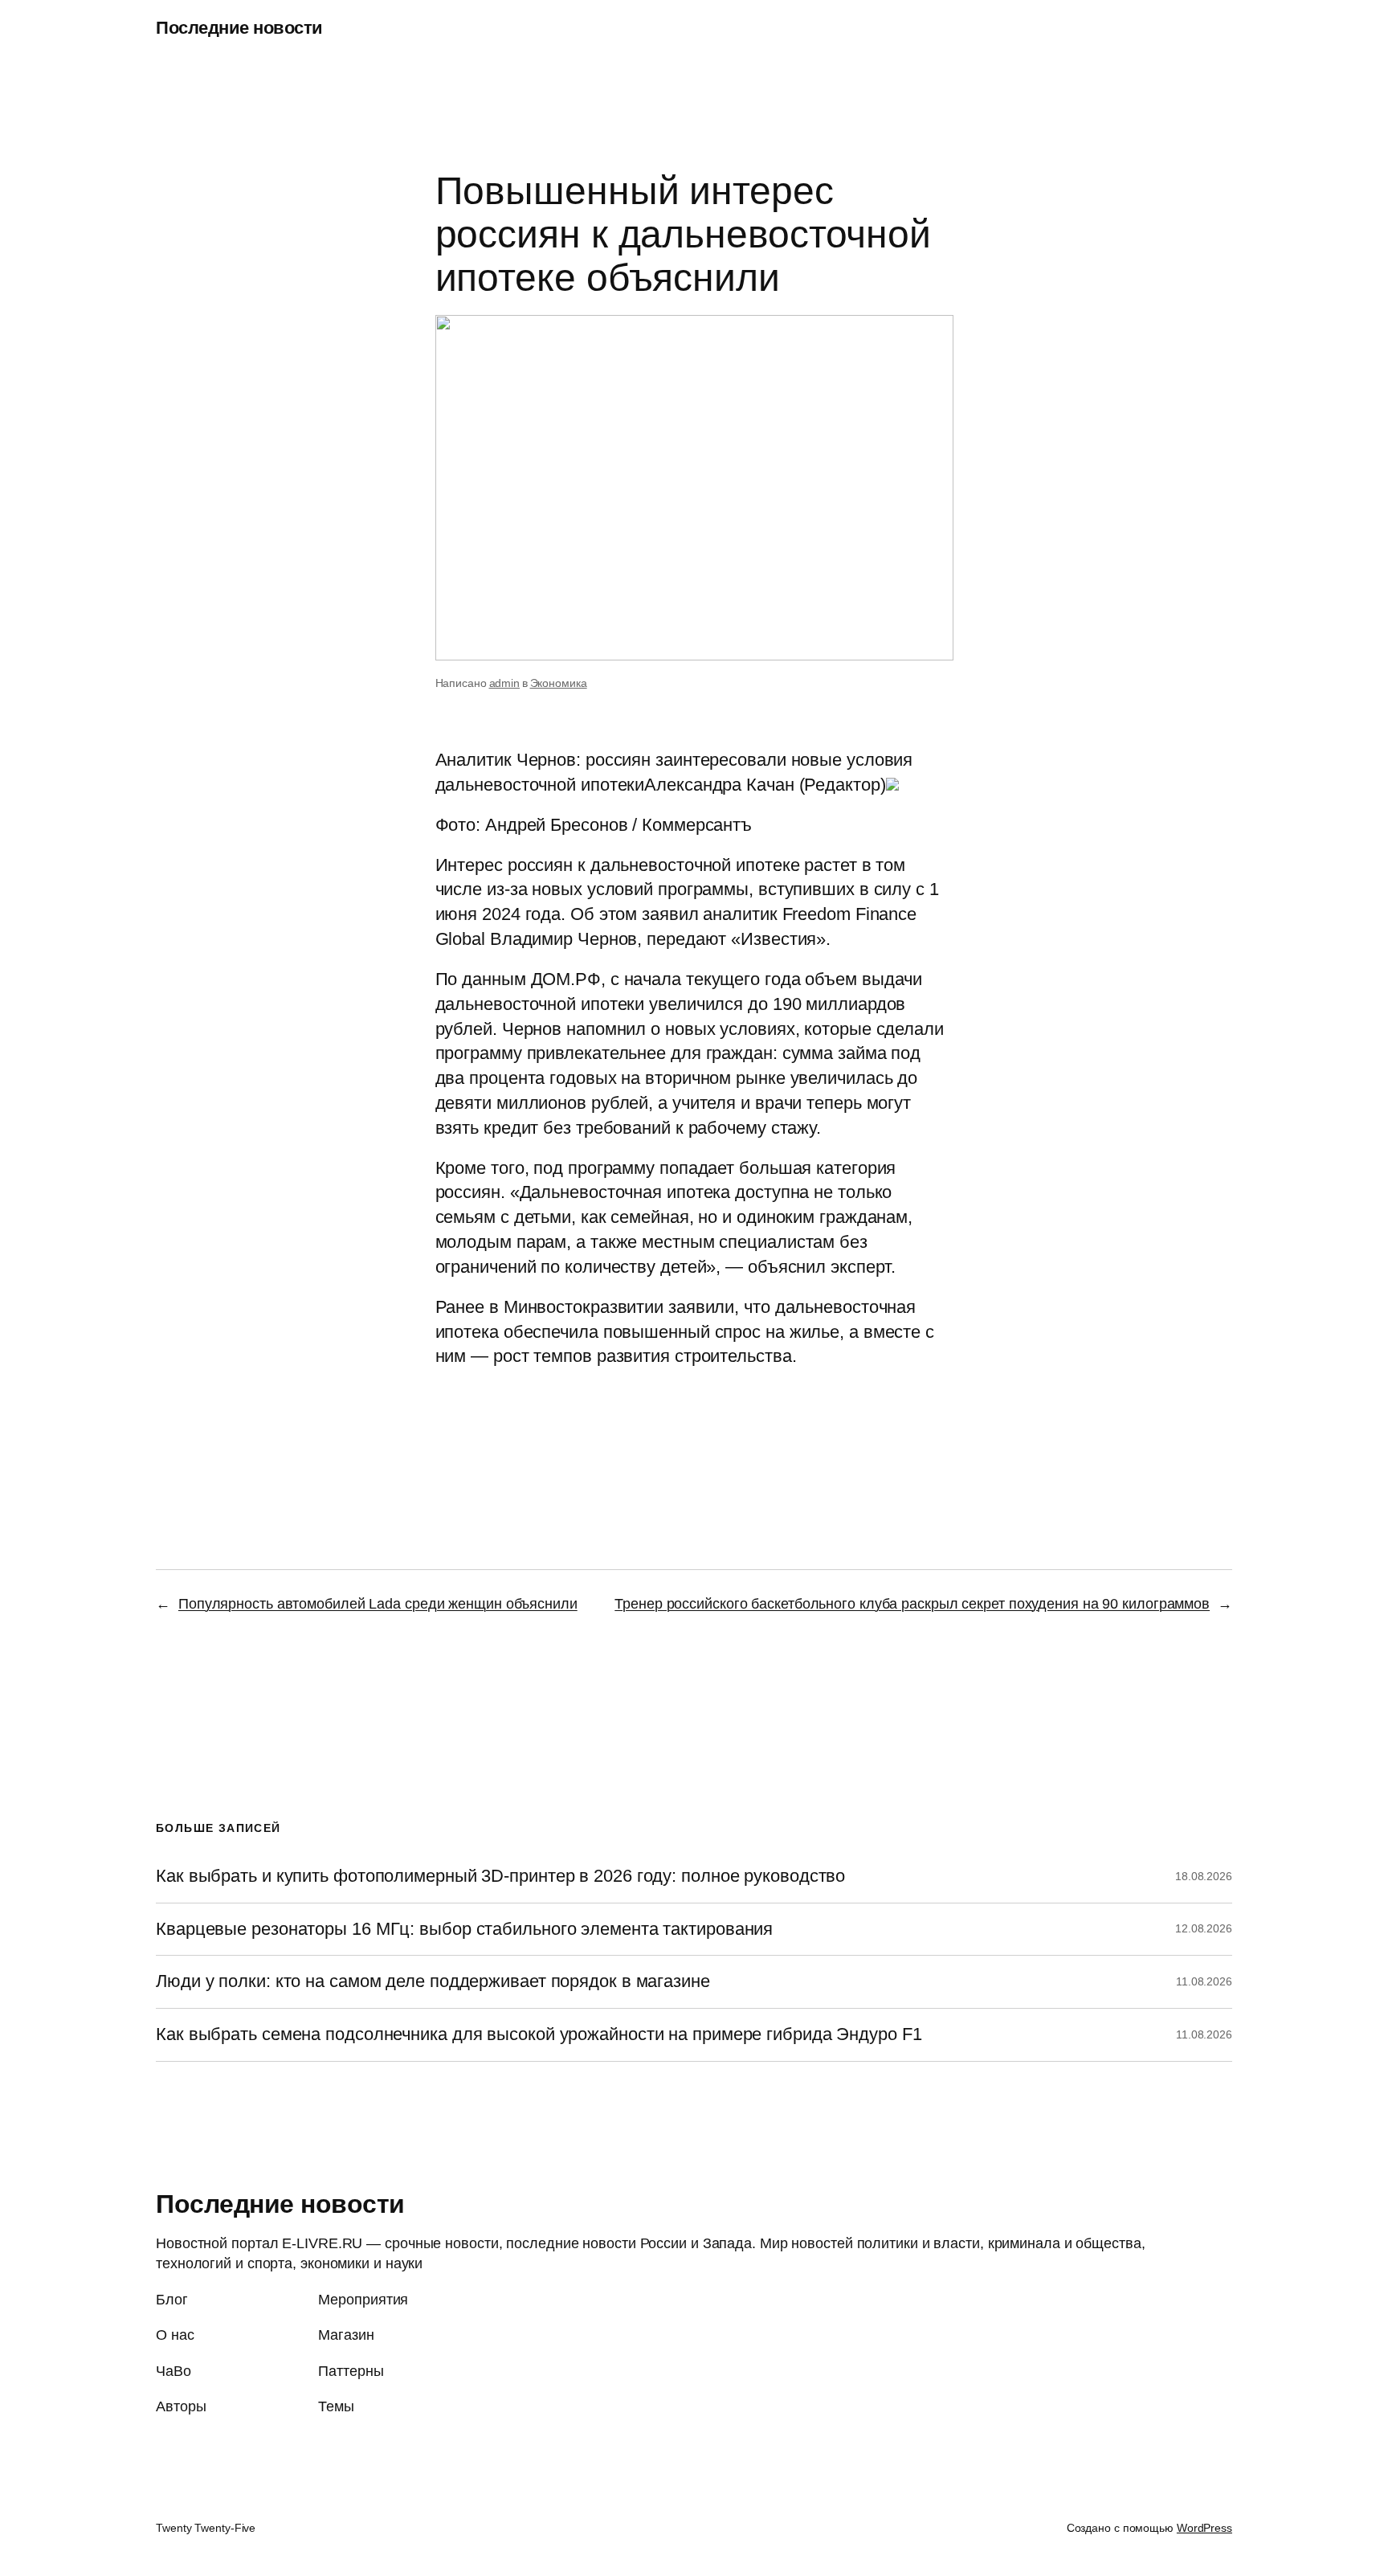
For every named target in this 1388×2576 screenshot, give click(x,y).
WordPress (1204, 2528)
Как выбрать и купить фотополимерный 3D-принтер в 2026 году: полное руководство (500, 1876)
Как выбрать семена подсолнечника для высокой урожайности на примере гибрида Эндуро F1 (539, 2034)
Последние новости (239, 28)
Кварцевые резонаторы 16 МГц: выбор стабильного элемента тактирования (464, 1929)
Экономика (559, 683)
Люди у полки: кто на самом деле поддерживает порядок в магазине (433, 1981)
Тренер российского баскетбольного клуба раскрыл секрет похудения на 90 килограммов (912, 1604)
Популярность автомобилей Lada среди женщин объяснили (378, 1604)
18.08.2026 (1204, 1876)
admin (505, 683)
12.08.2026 (1204, 1928)
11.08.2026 (1204, 1981)
